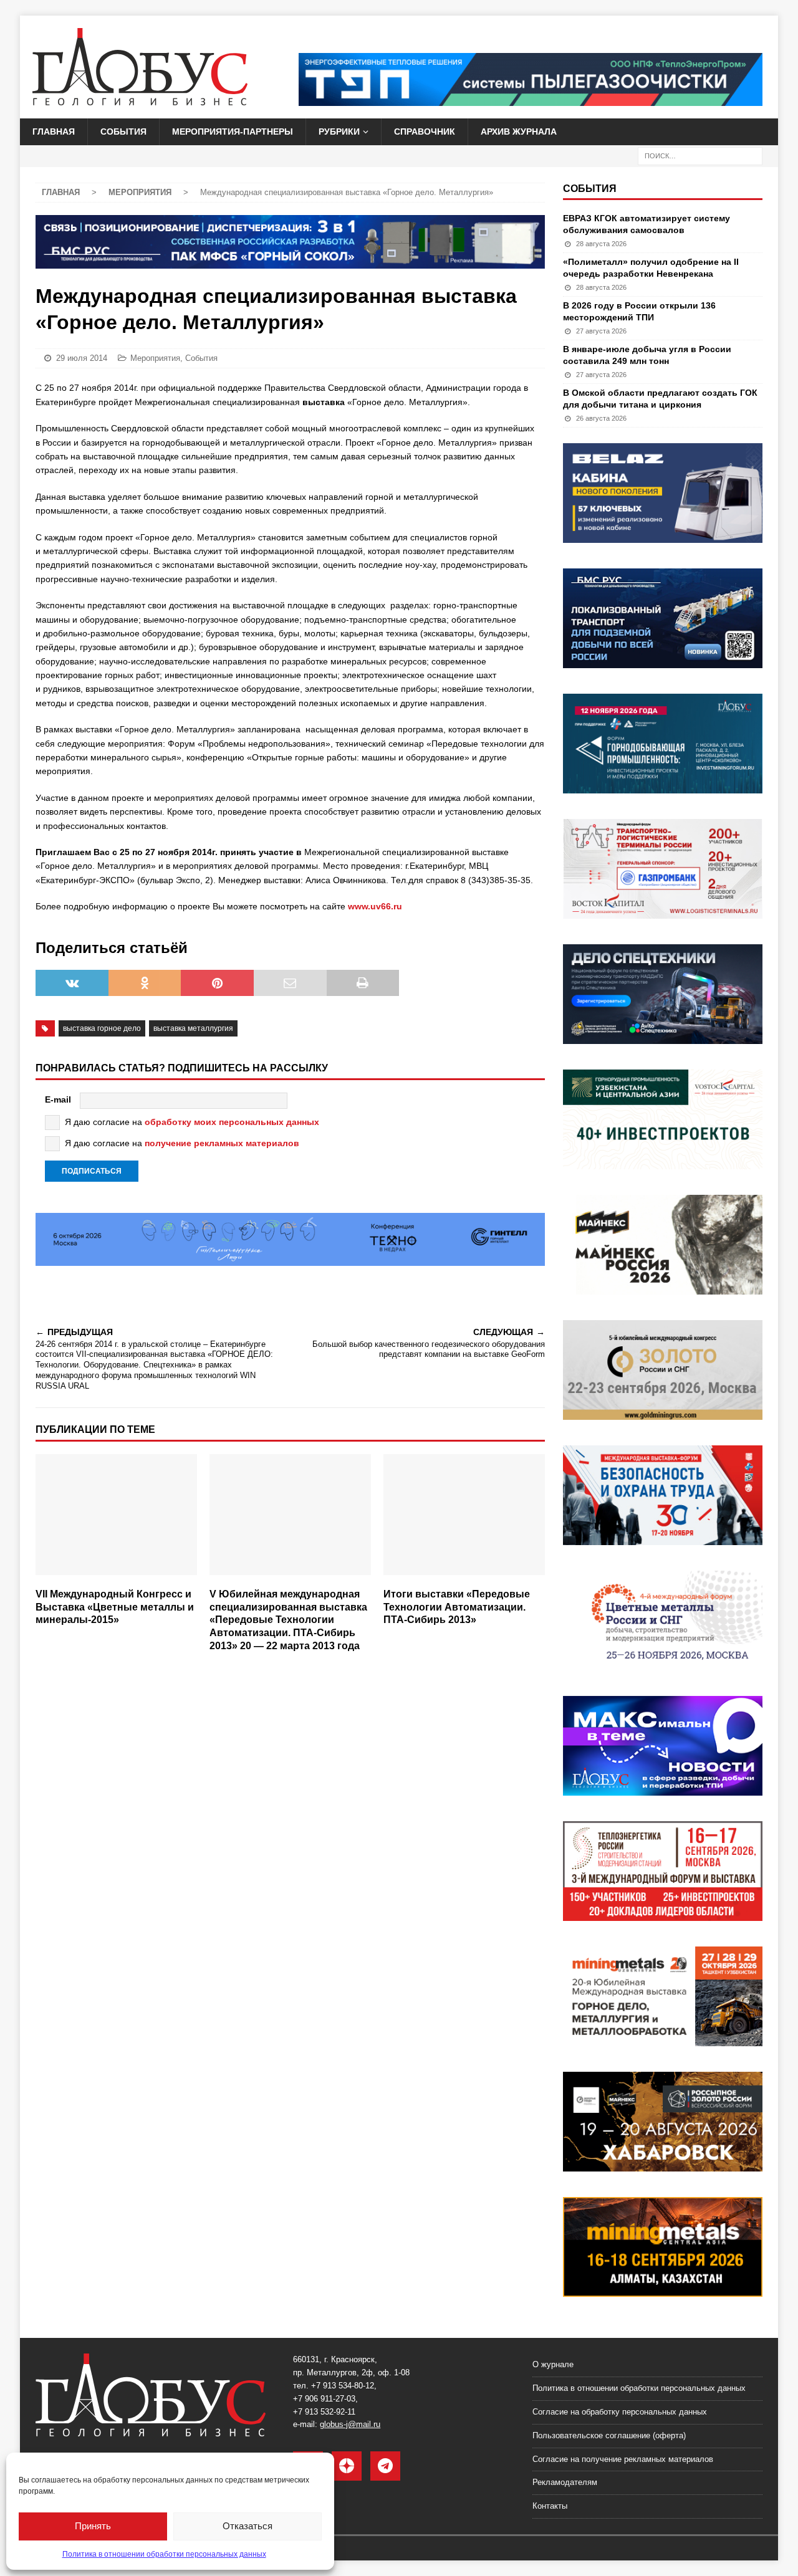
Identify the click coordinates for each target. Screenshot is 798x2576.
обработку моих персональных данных (232, 1122)
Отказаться (248, 2526)
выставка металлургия (193, 1028)
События (123, 132)
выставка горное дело (102, 1028)
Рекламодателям (565, 2482)
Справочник (425, 132)
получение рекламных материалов (222, 1143)
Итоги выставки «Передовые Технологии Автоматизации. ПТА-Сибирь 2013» (457, 1607)
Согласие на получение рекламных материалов (623, 2459)
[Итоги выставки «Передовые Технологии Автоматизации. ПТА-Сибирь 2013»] (464, 1518)
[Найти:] (700, 155)
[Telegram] (385, 2466)
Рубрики (339, 132)
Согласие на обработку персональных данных (620, 2412)
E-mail (58, 1099)
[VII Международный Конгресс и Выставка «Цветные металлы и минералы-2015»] (116, 1518)
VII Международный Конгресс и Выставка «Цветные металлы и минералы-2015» (115, 1607)
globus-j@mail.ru (350, 2424)
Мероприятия (155, 358)
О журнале (553, 2364)
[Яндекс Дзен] (347, 2466)
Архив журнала (519, 132)
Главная (54, 132)
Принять (93, 2526)
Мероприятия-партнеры (233, 132)
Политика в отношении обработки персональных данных (164, 2554)
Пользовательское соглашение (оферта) (609, 2435)
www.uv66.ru (375, 906)
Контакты (550, 2506)
